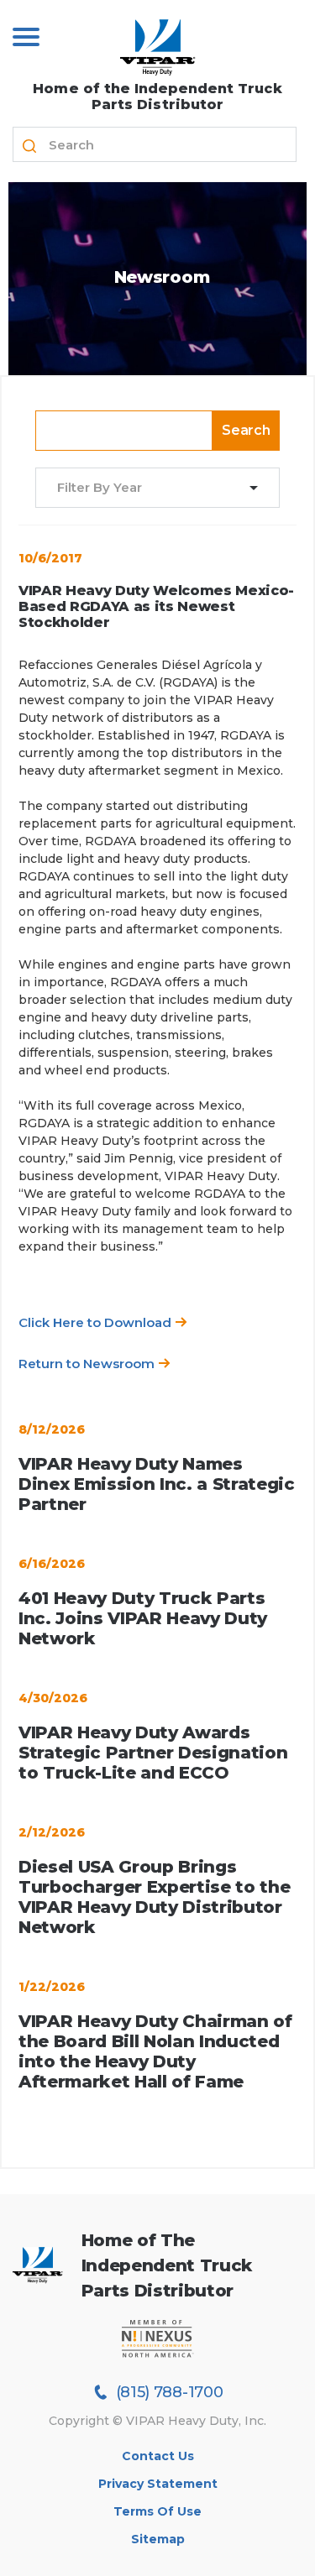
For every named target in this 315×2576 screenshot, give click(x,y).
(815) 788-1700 (170, 2392)
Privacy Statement (158, 2484)
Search (246, 430)
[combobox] (147, 488)
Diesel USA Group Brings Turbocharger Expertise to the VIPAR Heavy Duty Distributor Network (154, 1897)
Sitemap (158, 2539)
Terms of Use (157, 2511)
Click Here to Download (97, 1322)
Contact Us (158, 2456)
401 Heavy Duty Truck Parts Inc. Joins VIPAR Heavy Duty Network (143, 1618)
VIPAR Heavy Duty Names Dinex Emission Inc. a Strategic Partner (157, 1484)
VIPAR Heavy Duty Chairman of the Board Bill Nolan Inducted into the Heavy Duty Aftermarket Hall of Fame (155, 2051)
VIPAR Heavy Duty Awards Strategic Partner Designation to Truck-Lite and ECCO (153, 1753)
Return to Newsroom (88, 1364)
